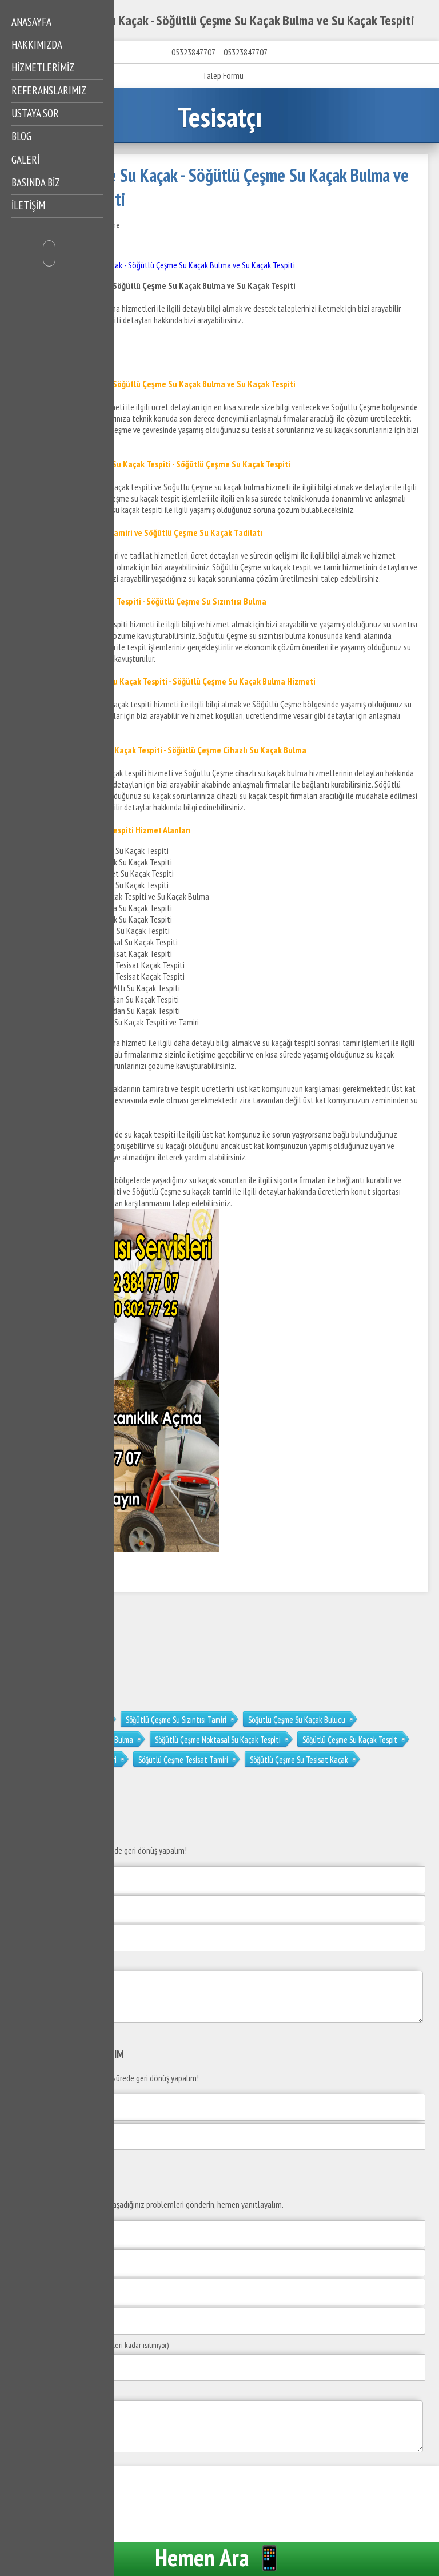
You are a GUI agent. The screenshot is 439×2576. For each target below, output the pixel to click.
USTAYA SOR (35, 113)
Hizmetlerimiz (43, 67)
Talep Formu (223, 75)
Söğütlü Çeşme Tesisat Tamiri (183, 1760)
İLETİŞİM (28, 205)
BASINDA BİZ (36, 182)
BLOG (21, 136)
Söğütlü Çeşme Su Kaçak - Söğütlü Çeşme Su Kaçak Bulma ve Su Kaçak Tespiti (169, 265)
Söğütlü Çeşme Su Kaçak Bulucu (297, 1720)
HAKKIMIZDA (37, 45)
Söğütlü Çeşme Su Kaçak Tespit (350, 1740)
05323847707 (193, 52)
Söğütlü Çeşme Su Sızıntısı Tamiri (176, 1720)
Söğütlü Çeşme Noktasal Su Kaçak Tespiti (218, 1740)
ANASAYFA (31, 22)
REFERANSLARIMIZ (49, 90)
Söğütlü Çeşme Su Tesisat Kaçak (299, 1760)
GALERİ (25, 160)
